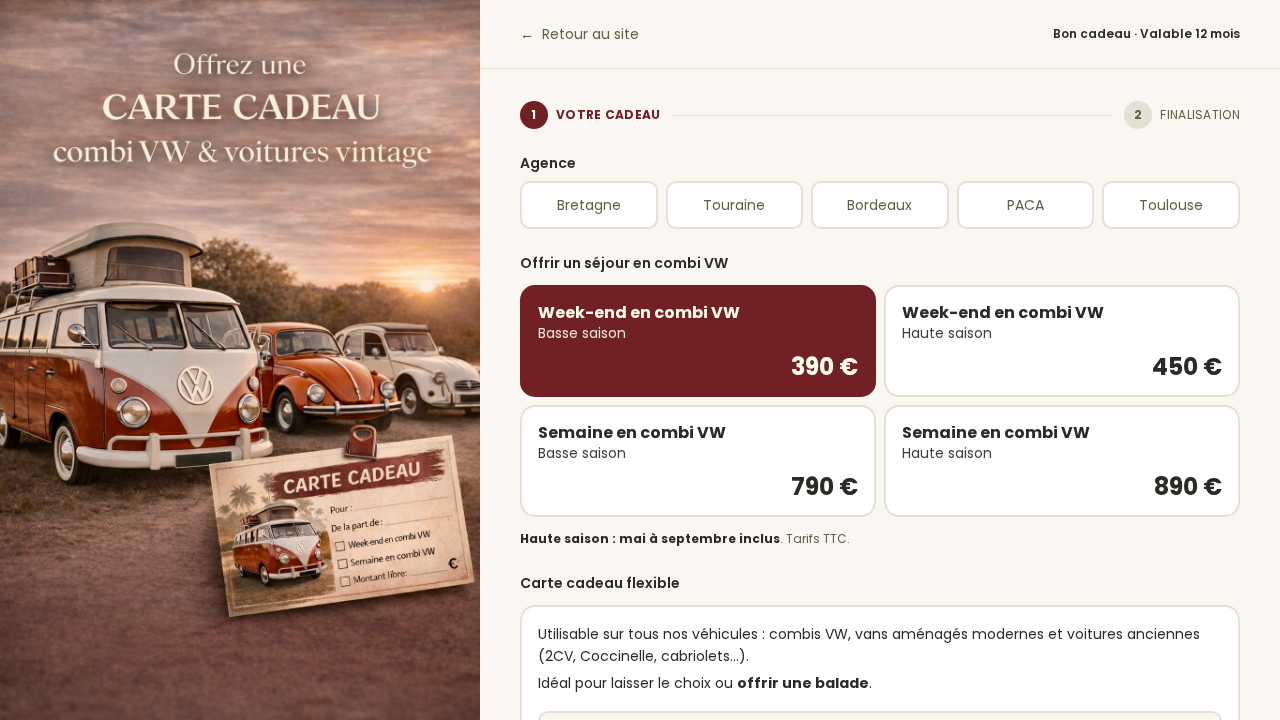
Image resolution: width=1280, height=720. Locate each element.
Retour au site (579, 34)
